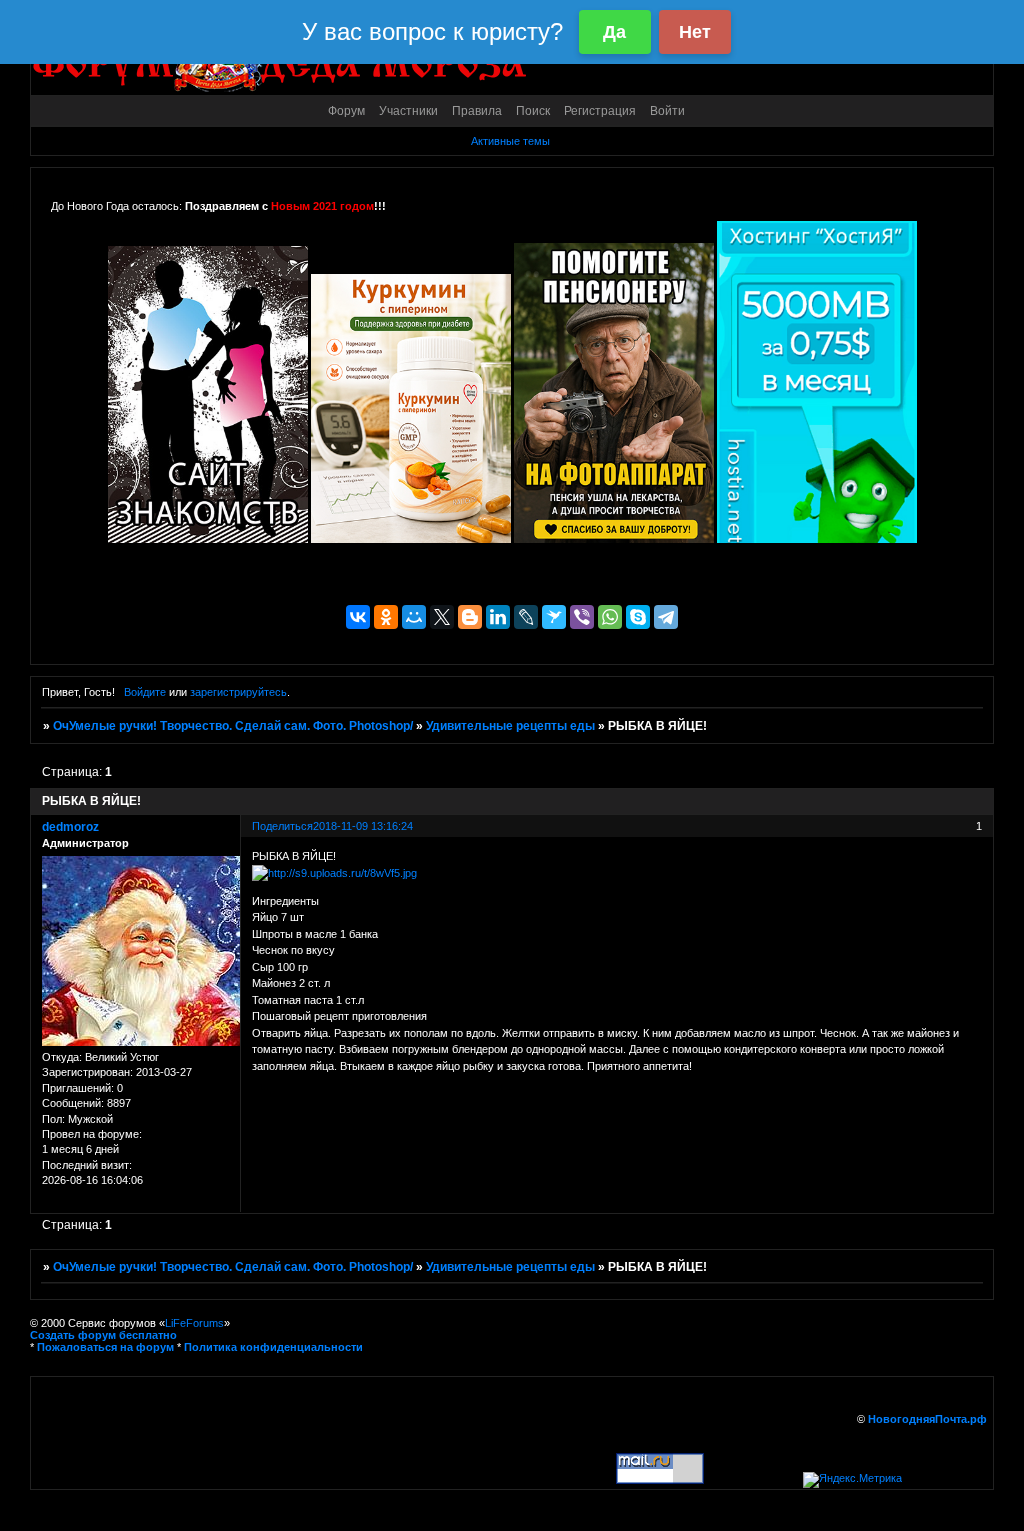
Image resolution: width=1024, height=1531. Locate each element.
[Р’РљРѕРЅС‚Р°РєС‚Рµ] (358, 617)
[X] (442, 617)
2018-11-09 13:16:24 (363, 826)
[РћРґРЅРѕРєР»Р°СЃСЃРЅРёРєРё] (386, 617)
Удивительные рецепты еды (510, 726)
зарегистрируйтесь (238, 692)
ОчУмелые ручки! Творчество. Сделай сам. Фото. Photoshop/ (233, 726)
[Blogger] (470, 617)
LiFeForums (194, 1323)
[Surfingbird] (554, 617)
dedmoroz (70, 827)
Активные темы (510, 141)
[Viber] (582, 617)
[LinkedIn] (498, 617)
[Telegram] (666, 617)
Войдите (145, 692)
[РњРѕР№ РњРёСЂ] (414, 617)
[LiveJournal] (526, 617)
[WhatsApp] (610, 617)
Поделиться (282, 826)
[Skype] (638, 617)
